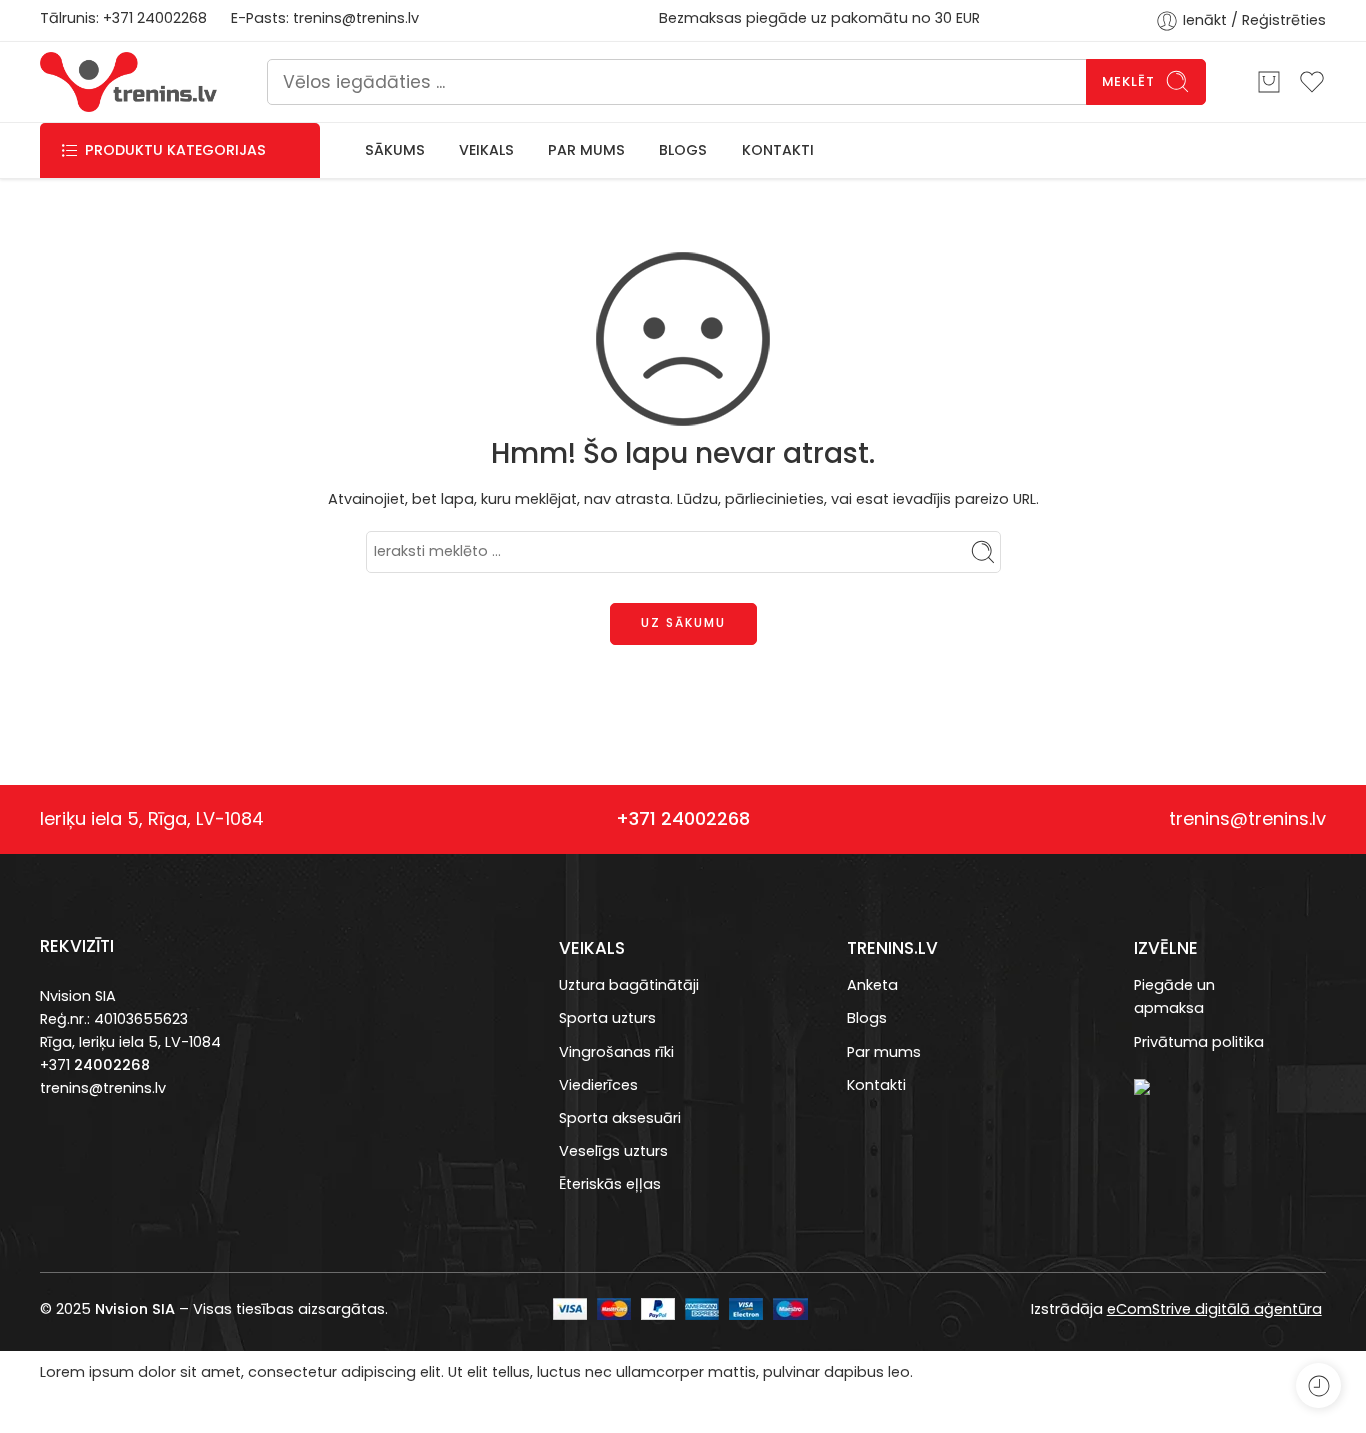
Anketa (872, 985)
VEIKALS (486, 150)
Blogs (867, 1018)
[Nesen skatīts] (1318, 1385)
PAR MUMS (586, 150)
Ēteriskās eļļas (610, 1184)
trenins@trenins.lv (356, 18)
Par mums (884, 1052)
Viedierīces (598, 1085)
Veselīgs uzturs (613, 1151)
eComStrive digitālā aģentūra (1214, 1309)
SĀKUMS (395, 150)
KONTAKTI (778, 150)
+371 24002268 (683, 818)
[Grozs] (1269, 82)
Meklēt (1128, 81)
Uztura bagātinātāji (629, 985)
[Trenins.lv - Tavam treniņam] (128, 82)
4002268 (176, 18)
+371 (120, 18)
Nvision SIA (78, 996)
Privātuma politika (1199, 1042)
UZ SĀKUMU (683, 622)
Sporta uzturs (607, 1018)
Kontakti (876, 1085)
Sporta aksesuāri (620, 1118)
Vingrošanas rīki (616, 1052)
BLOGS (683, 150)
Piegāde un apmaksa (1174, 996)
